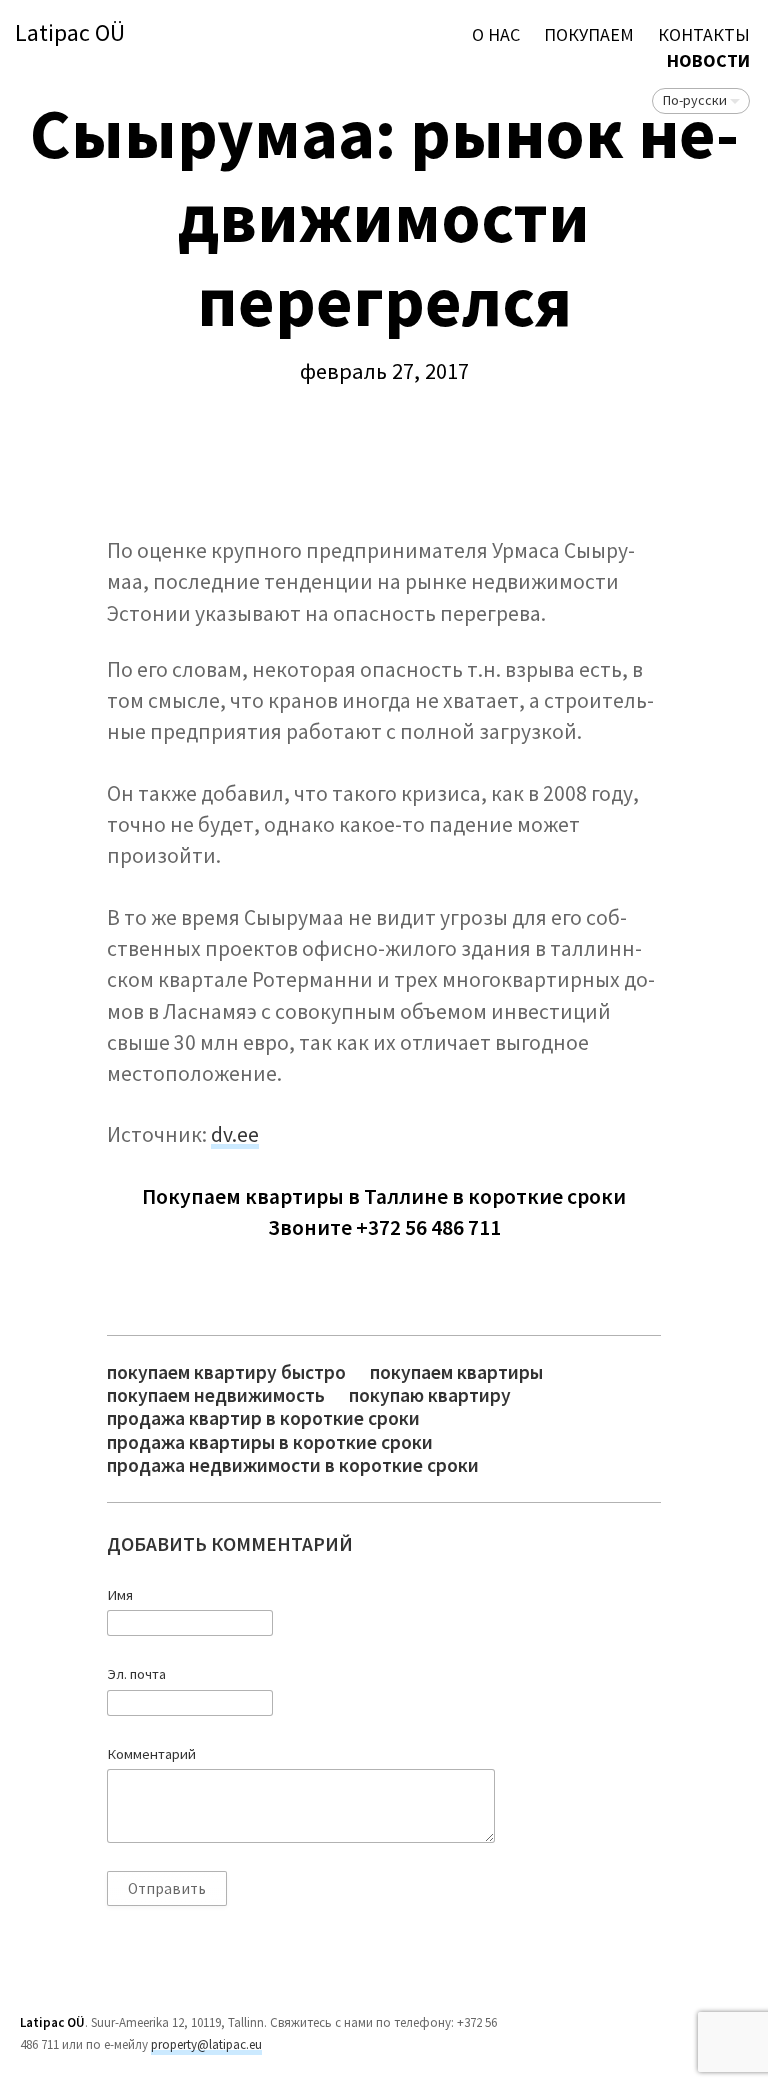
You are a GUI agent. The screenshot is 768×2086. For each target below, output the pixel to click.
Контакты (704, 34)
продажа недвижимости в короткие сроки (293, 1465)
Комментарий (151, 1754)
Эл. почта (136, 1674)
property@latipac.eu (206, 2044)
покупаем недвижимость (216, 1395)
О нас (496, 34)
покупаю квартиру (430, 1395)
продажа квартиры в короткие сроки (270, 1442)
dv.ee (235, 1134)
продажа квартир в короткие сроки (263, 1418)
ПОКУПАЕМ (589, 34)
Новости (708, 60)
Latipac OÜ (70, 33)
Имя (120, 1595)
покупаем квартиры (456, 1372)
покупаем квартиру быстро (226, 1372)
